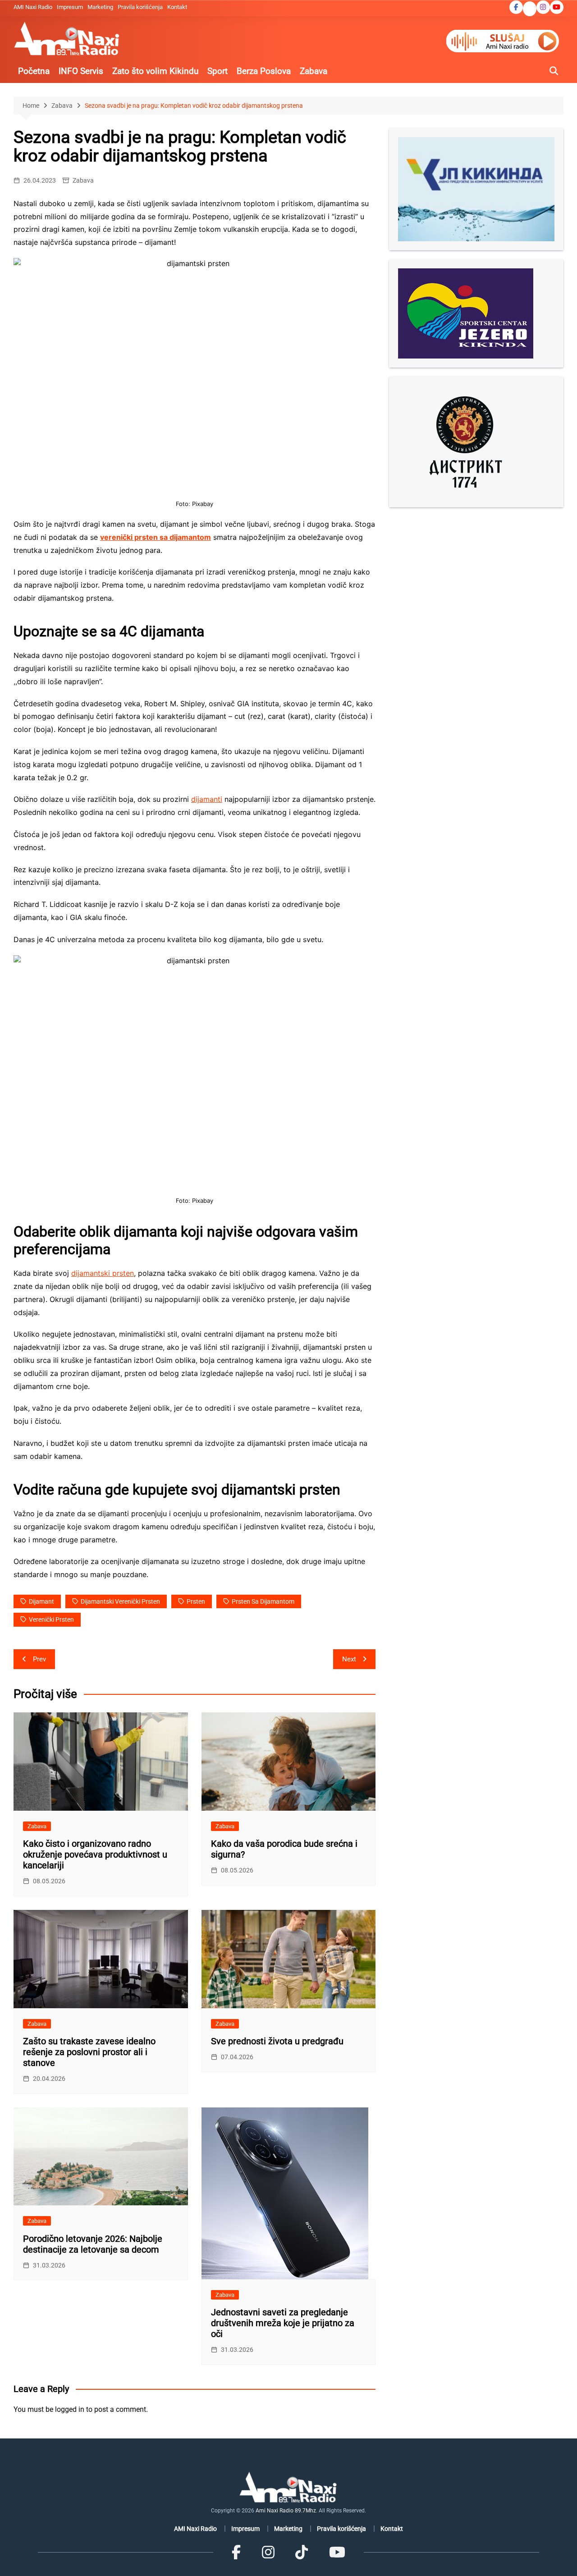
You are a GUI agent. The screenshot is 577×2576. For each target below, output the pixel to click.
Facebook (516, 7)
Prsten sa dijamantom (263, 1601)
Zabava (314, 71)
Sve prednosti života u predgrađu (277, 2041)
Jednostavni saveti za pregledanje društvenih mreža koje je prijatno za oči (283, 2323)
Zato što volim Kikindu (155, 71)
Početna (34, 71)
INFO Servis (81, 71)
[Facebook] (236, 2552)
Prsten (196, 1601)
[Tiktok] (302, 2552)
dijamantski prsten (103, 1273)
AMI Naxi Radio (33, 7)
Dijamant (41, 1601)
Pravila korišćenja (140, 7)
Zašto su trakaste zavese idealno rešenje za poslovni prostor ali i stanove (89, 2052)
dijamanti (207, 799)
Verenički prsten (51, 1619)
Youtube (557, 7)
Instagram (543, 7)
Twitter (530, 9)
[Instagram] (268, 2552)
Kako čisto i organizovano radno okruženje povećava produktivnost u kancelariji (95, 1854)
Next (349, 1659)
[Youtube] (337, 2552)
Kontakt (177, 7)
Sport (218, 71)
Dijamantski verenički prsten (120, 1601)
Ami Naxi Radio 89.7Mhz (286, 2511)
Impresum (70, 7)
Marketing (100, 7)
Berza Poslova (264, 71)
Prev (39, 1659)
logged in (70, 2409)
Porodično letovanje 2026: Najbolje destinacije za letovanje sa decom (93, 2244)
